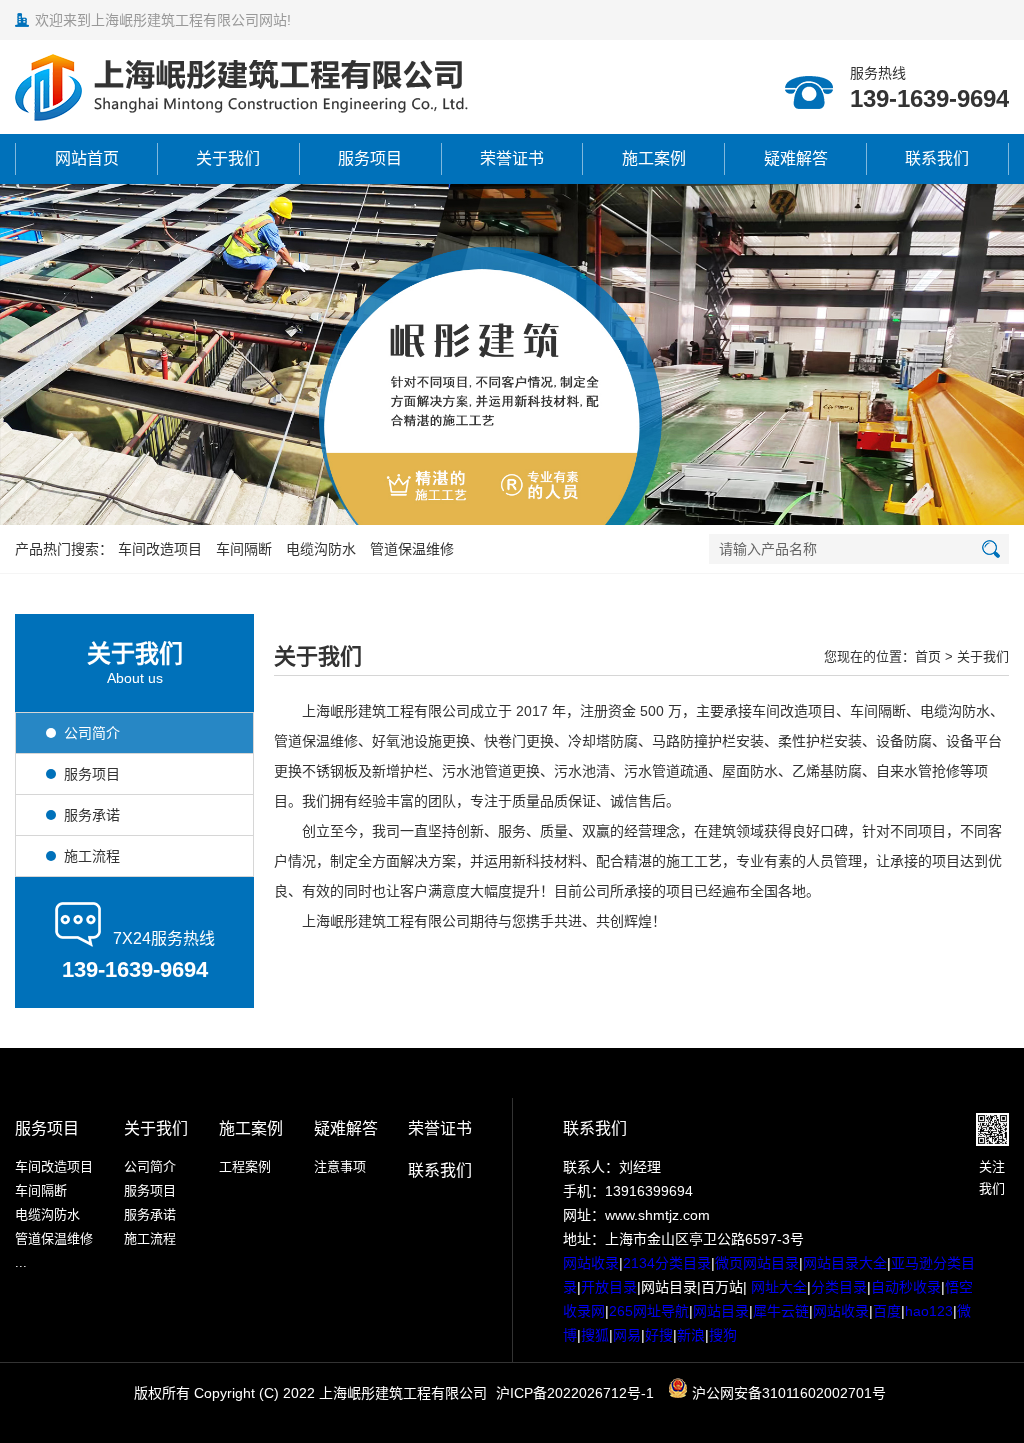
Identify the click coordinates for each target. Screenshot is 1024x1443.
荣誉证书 (512, 158)
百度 (887, 1311)
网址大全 (777, 1287)
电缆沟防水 (321, 549)
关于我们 (228, 158)
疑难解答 (796, 158)
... (21, 1262)
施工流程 (150, 1238)
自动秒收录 (906, 1287)
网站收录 (591, 1263)
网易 (627, 1335)
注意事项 (340, 1166)
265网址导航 (649, 1311)
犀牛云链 (781, 1311)
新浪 (691, 1335)
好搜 (659, 1335)
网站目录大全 (845, 1263)
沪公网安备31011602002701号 (787, 1393)
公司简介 (150, 1166)
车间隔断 (244, 549)
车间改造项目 (160, 549)
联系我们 (937, 158)
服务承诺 (150, 1214)
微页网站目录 (757, 1263)
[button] (490, 503)
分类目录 (839, 1287)
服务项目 (370, 158)
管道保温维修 (412, 549)
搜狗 (723, 1335)
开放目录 (609, 1287)
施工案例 (654, 158)
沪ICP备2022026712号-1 (575, 1393)
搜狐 (595, 1335)
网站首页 (87, 158)
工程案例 (245, 1166)
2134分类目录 (667, 1263)
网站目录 (721, 1311)
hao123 (929, 1311)
